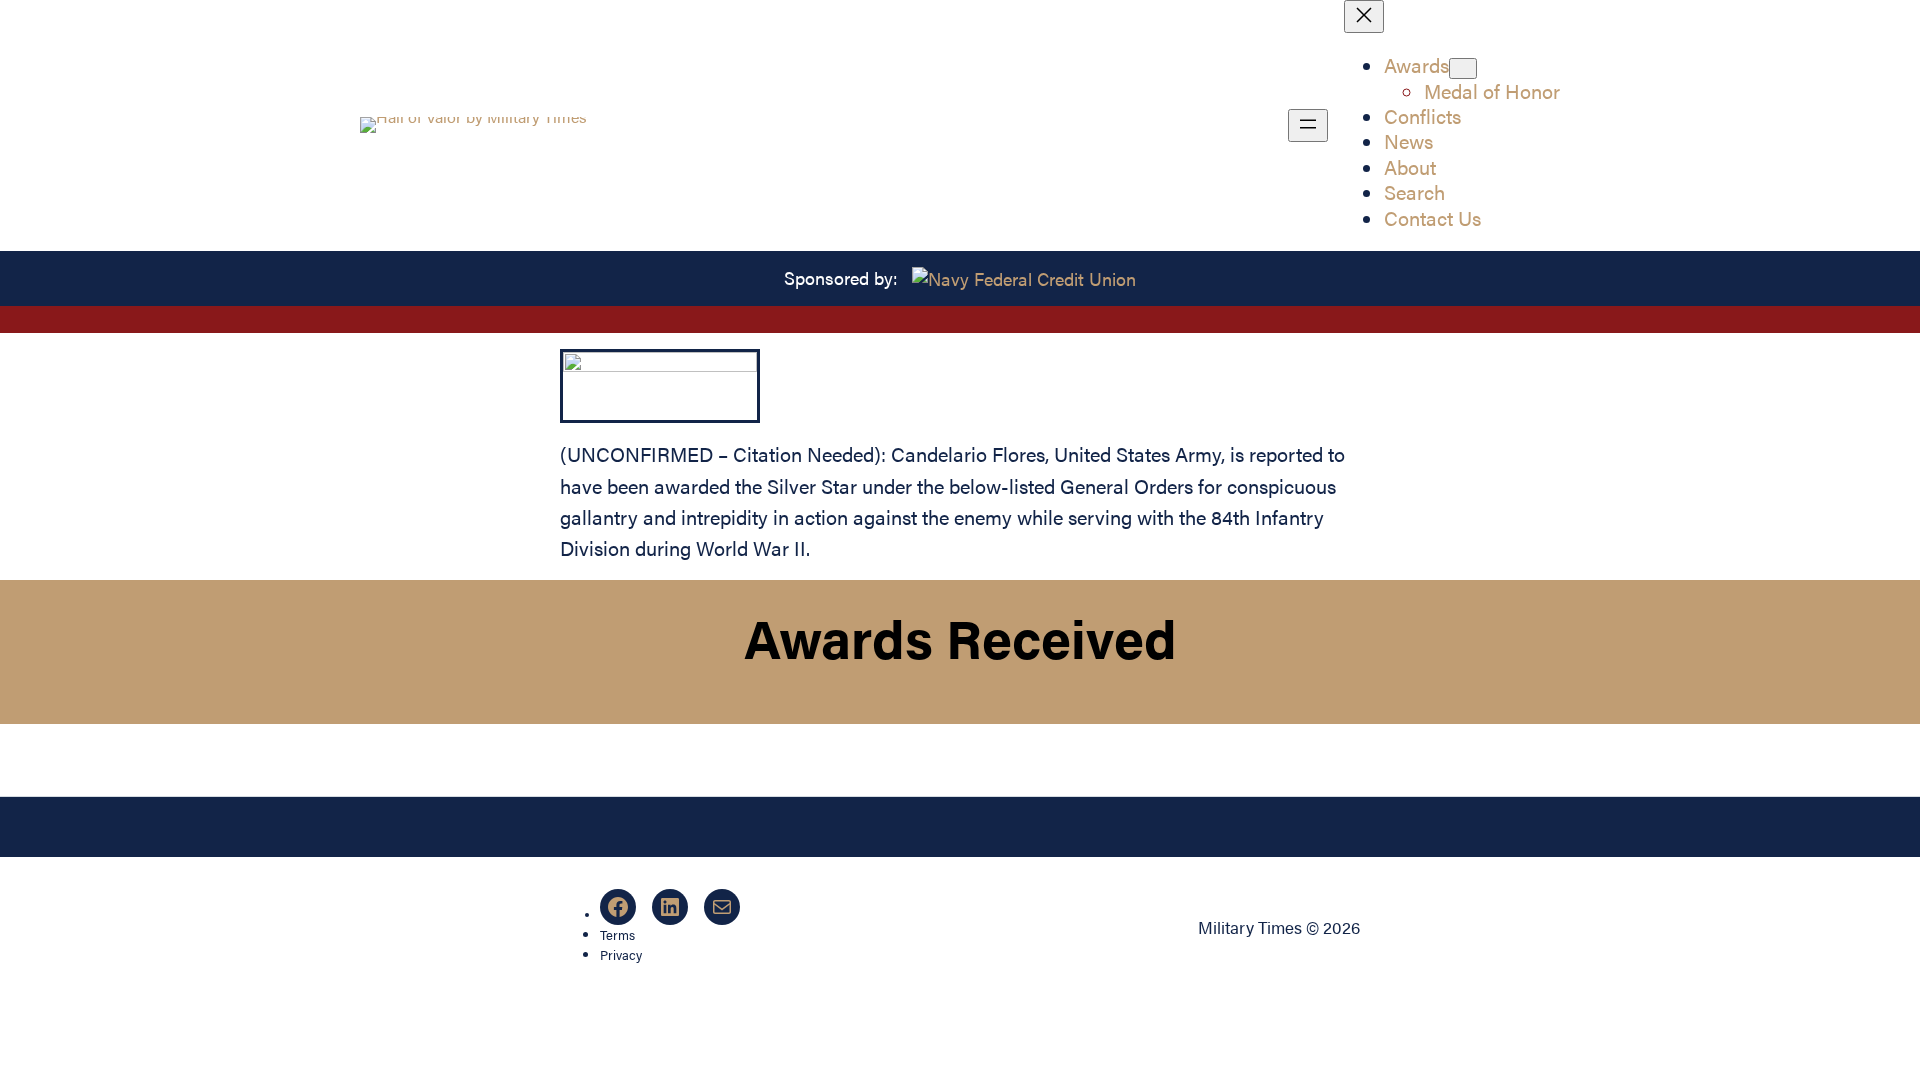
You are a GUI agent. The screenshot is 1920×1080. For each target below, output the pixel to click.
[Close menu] (1364, 16)
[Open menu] (1308, 125)
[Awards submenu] (1463, 68)
